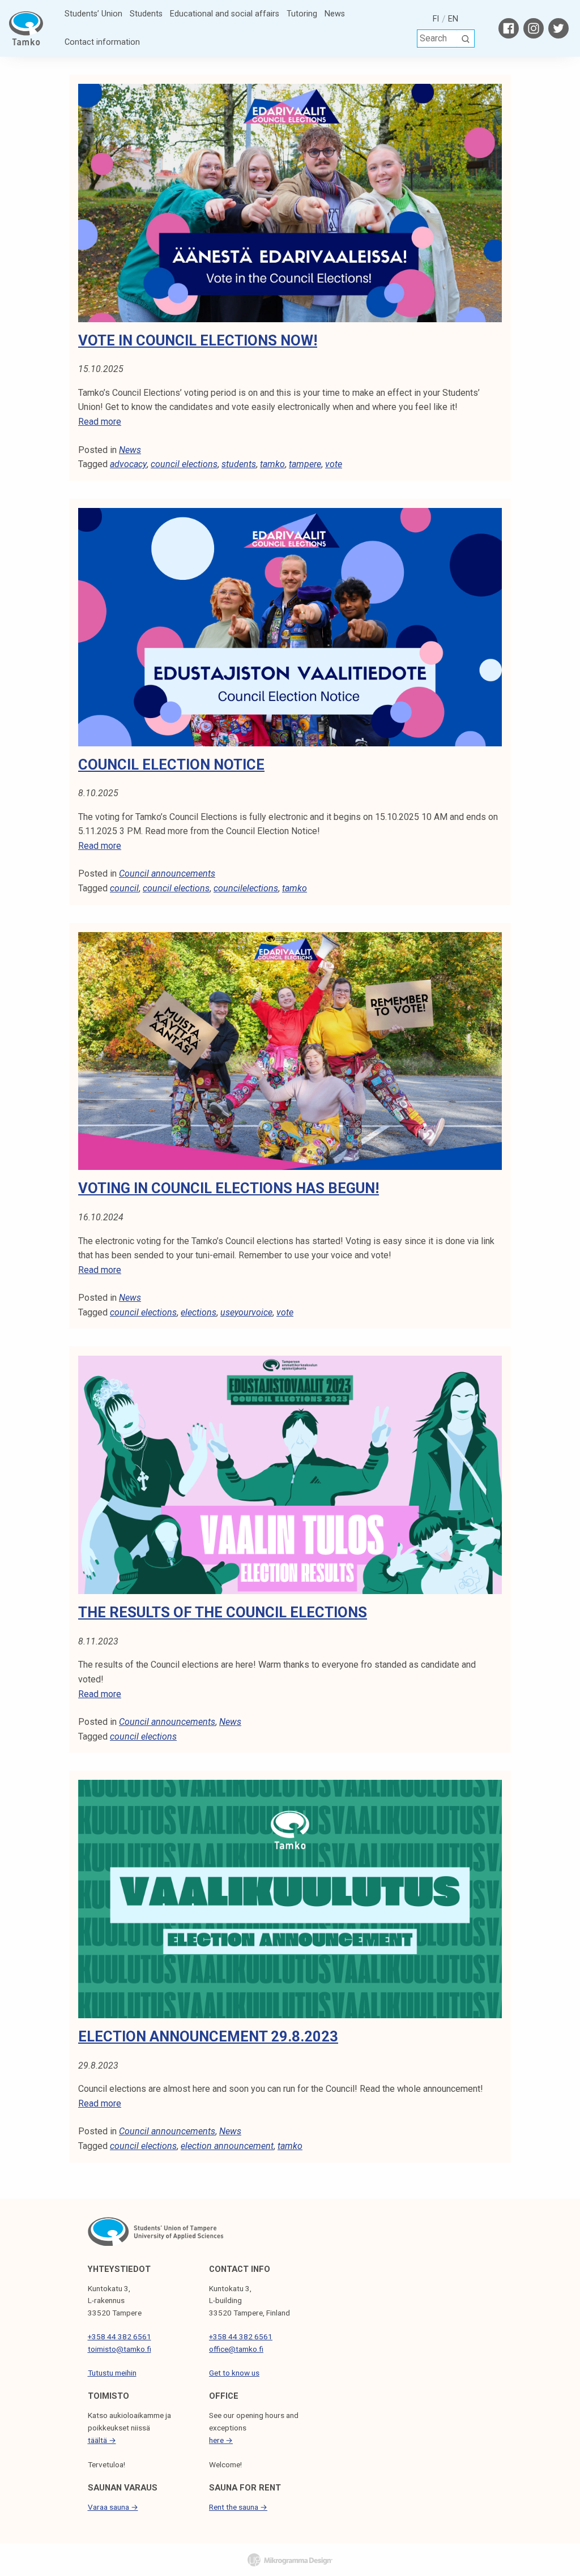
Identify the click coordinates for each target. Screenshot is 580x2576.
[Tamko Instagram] (534, 28)
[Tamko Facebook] (509, 28)
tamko (272, 464)
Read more (100, 422)
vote (334, 464)
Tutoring (302, 14)
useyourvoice (246, 1312)
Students (146, 14)
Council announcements (167, 873)
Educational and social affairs (225, 14)
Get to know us (234, 2373)
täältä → (102, 2440)
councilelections (246, 888)
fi (436, 19)
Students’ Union (93, 14)
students (239, 464)
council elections (184, 464)
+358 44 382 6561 (120, 2336)
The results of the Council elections (223, 1612)
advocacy (128, 464)
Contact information (102, 42)
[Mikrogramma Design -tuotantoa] (290, 2560)
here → (221, 2440)
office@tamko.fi (236, 2349)
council (124, 888)
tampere (305, 464)
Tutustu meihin (112, 2373)
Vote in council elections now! (198, 340)
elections (199, 1312)
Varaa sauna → (113, 2507)
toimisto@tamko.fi (120, 2349)
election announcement (227, 2146)
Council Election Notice (171, 764)
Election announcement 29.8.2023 (208, 2036)
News (335, 14)
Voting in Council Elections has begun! (229, 1188)
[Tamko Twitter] (558, 28)
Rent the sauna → (238, 2507)
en (453, 19)
